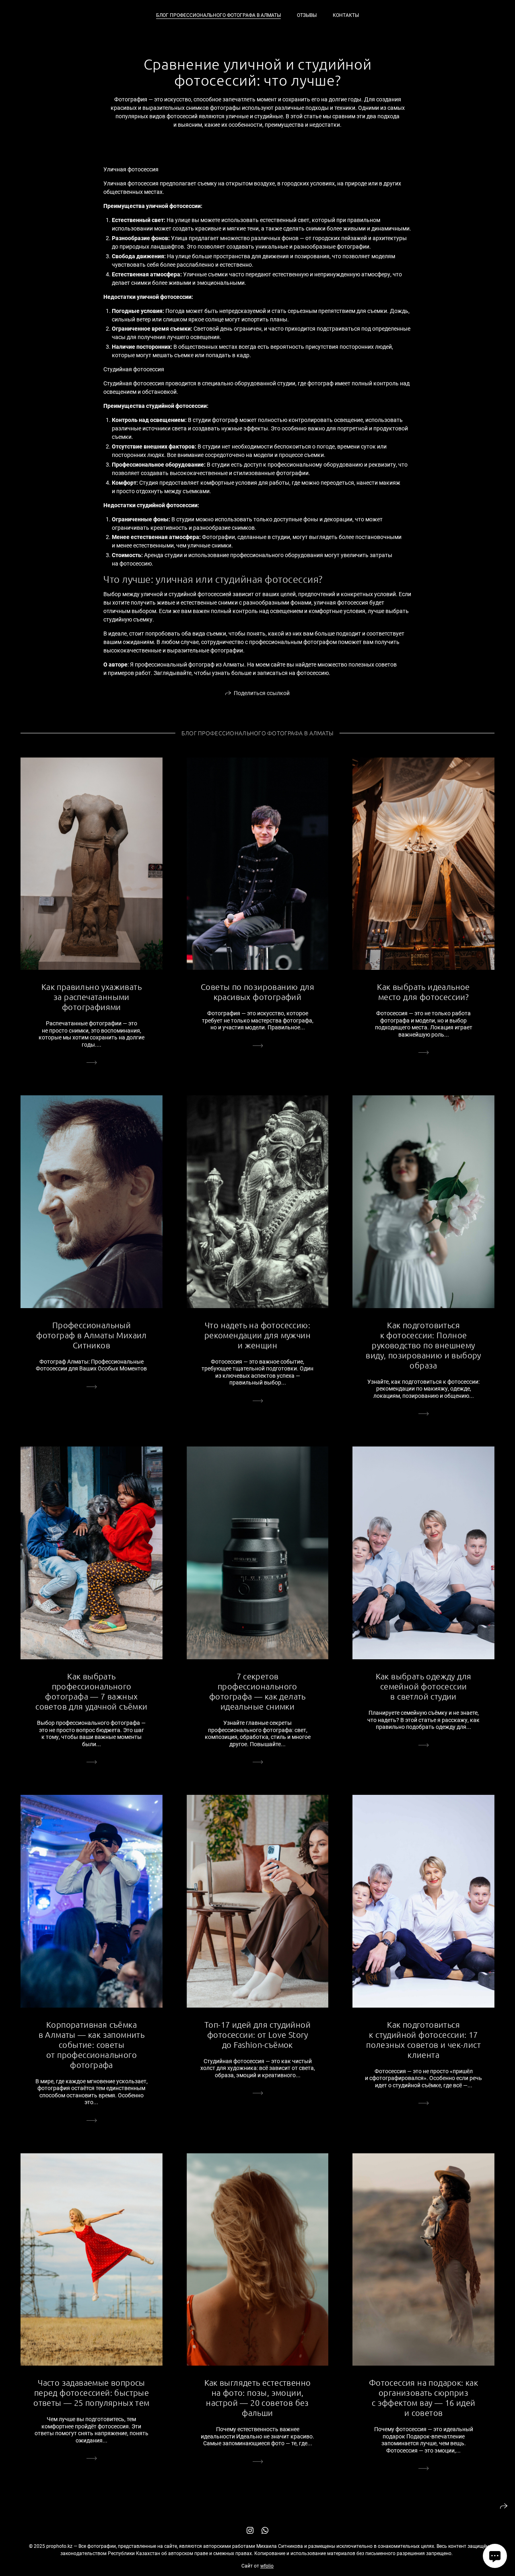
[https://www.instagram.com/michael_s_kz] (250, 2531)
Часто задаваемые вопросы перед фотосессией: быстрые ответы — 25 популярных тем (91, 2393)
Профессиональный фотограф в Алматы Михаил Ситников (92, 1335)
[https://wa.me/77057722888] (265, 2531)
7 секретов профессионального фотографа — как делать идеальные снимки (257, 1691)
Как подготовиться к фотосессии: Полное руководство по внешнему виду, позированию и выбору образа (423, 1345)
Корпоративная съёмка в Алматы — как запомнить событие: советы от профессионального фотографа (92, 2045)
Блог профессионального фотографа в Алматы (218, 15)
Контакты (346, 15)
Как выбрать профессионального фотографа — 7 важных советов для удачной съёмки (91, 1691)
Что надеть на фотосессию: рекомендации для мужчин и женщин (257, 1335)
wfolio (267, 2566)
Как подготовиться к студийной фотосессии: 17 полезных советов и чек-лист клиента (423, 2040)
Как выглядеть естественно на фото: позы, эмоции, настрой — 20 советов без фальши (258, 2398)
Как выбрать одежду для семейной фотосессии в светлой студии (424, 1686)
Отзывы (307, 15)
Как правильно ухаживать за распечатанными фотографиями (92, 997)
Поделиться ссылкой (262, 693)
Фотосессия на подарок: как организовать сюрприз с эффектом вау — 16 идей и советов (423, 2398)
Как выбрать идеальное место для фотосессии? (423, 992)
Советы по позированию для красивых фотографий (257, 992)
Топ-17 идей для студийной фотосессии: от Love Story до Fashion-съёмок (257, 2035)
